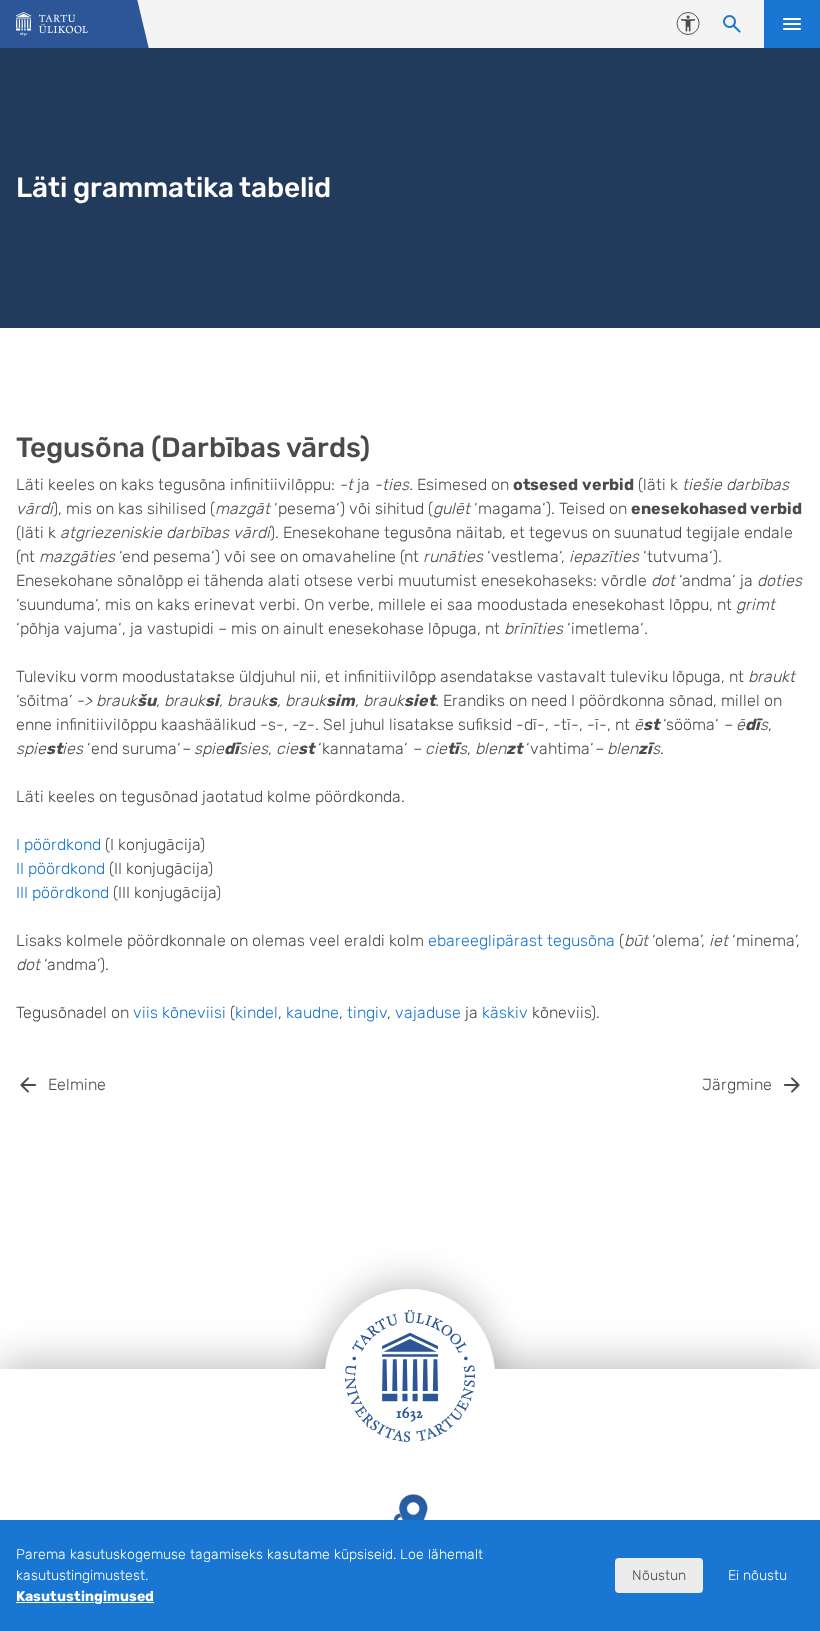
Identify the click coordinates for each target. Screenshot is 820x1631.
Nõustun (659, 1575)
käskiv (505, 1012)
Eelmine (77, 1084)
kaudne (312, 1012)
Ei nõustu (757, 1575)
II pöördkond (60, 868)
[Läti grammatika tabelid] (52, 24)
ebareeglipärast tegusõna (521, 940)
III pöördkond (62, 892)
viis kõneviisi (179, 1012)
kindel (256, 1012)
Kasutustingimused (85, 1596)
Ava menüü (792, 24)
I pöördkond (58, 844)
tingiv (367, 1012)
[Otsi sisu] (732, 24)
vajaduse (428, 1012)
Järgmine (737, 1084)
